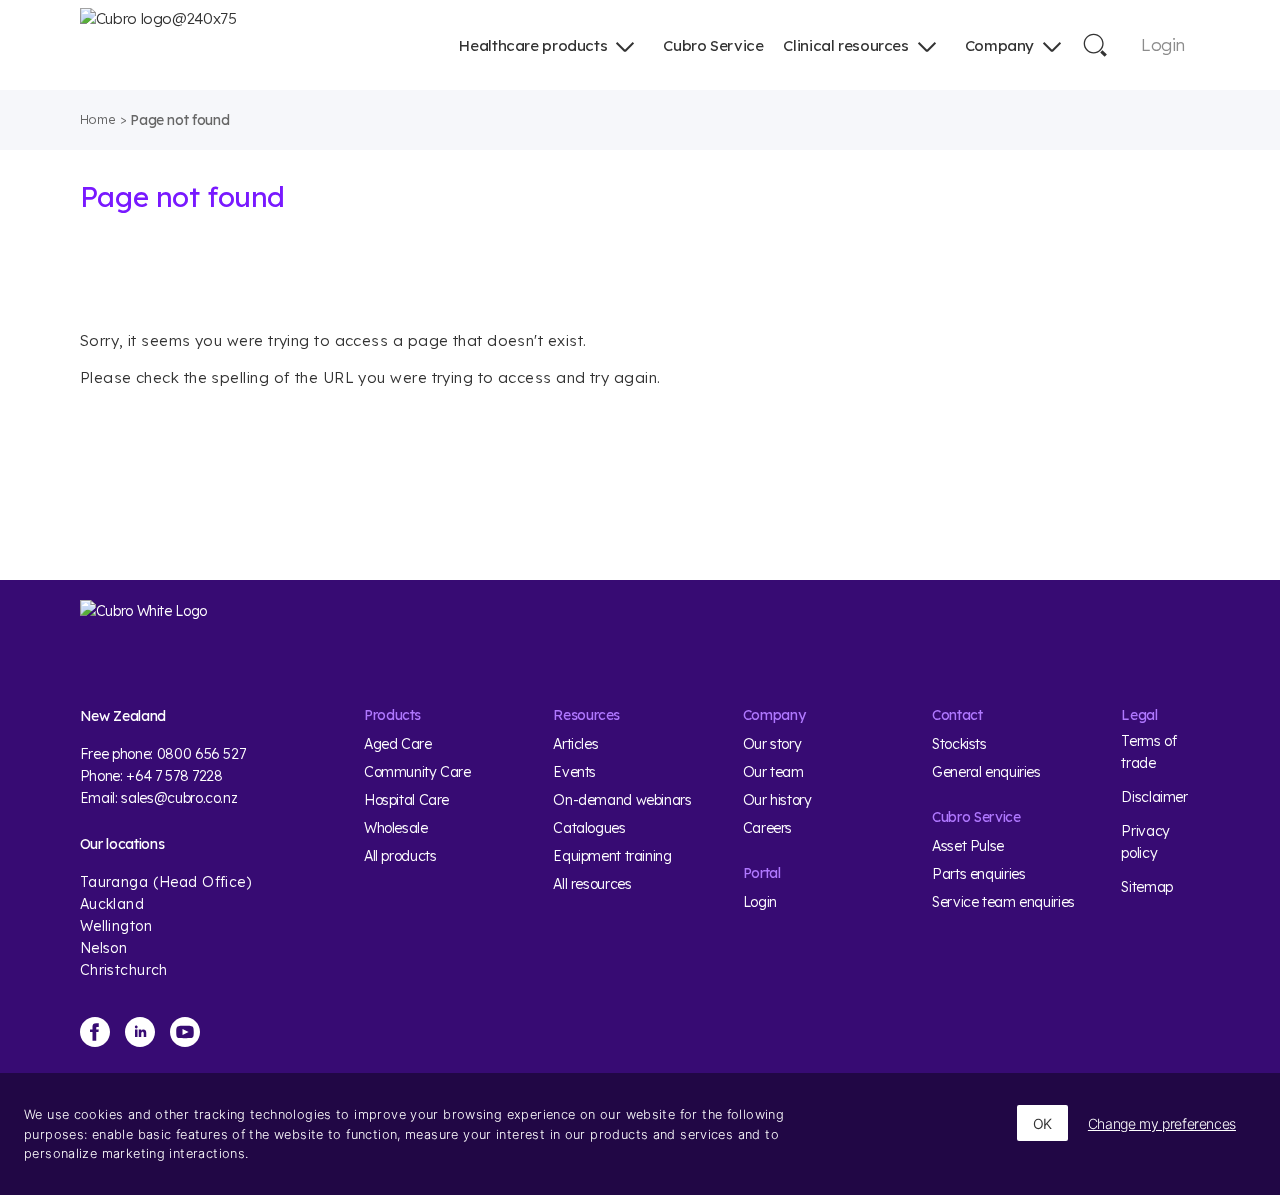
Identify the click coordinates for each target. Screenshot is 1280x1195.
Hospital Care (406, 800)
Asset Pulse (968, 846)
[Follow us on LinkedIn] (140, 1032)
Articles (575, 744)
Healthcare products (533, 45)
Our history (777, 800)
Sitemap (1146, 887)
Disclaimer (1154, 797)
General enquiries (986, 772)
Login (1162, 44)
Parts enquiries (978, 874)
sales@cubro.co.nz (179, 798)
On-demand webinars (622, 800)
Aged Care (398, 744)
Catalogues (589, 828)
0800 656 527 (201, 754)
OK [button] (1042, 1123)
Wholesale (396, 828)
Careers (767, 828)
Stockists (959, 744)
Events (574, 772)
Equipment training (612, 856)
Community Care (417, 772)
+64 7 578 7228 (174, 776)
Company (999, 45)
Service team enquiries (1003, 902)
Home (98, 119)
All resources (592, 884)
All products (400, 856)
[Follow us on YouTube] (185, 1032)
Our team (773, 772)
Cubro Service (713, 45)
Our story (772, 744)
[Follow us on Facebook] (95, 1032)
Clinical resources (845, 45)
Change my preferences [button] (1162, 1123)
